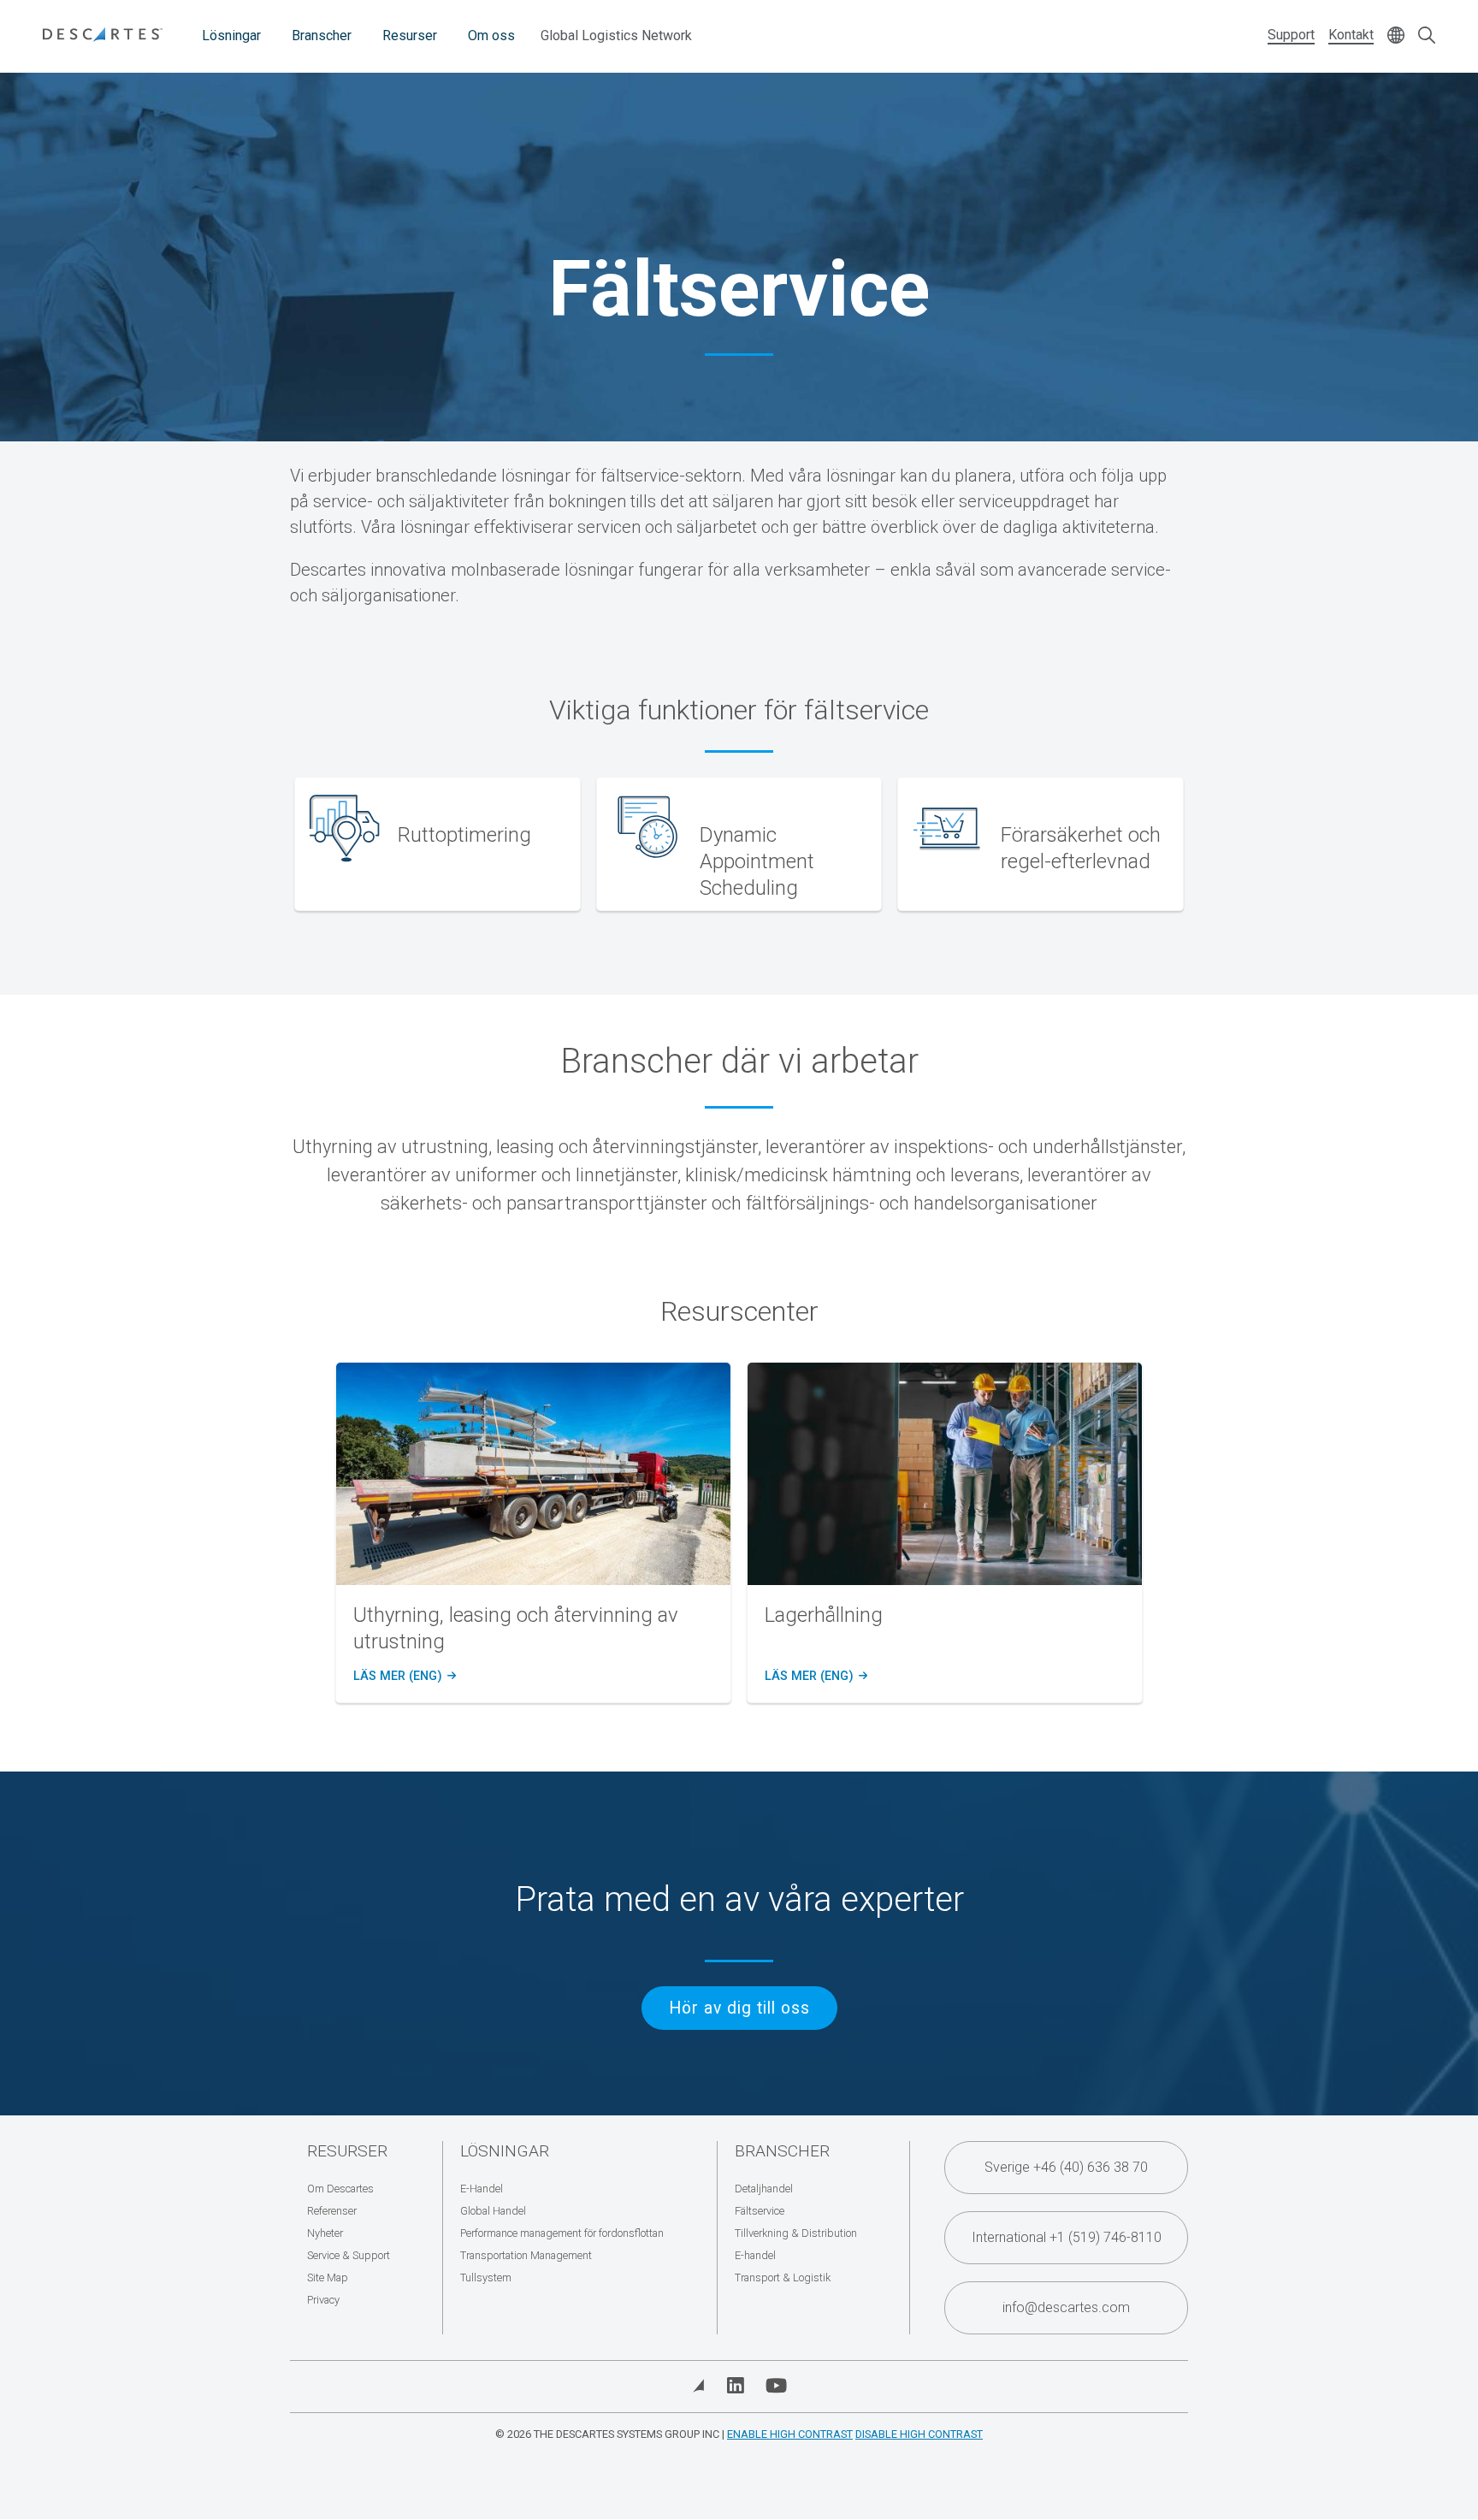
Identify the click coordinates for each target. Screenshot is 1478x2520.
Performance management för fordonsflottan (562, 2233)
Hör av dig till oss (739, 2008)
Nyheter (325, 2233)
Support (1291, 35)
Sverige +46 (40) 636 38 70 (1066, 2167)
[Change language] (1396, 36)
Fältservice (760, 2211)
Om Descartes (340, 2189)
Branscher (322, 35)
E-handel (755, 2255)
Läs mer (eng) (402, 1677)
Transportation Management (526, 2255)
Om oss (491, 35)
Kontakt (1351, 35)
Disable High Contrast (919, 2434)
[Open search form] (1427, 36)
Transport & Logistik (783, 2277)
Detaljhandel (764, 2189)
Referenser (332, 2211)
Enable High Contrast (790, 2434)
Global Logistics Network (616, 35)
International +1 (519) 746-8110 (1067, 2237)
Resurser (410, 35)
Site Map (328, 2277)
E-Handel (482, 2189)
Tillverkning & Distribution (796, 2233)
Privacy (323, 2300)
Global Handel (493, 2211)
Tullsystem (486, 2277)
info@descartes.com (1066, 2307)
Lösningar (231, 35)
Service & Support (349, 2255)
